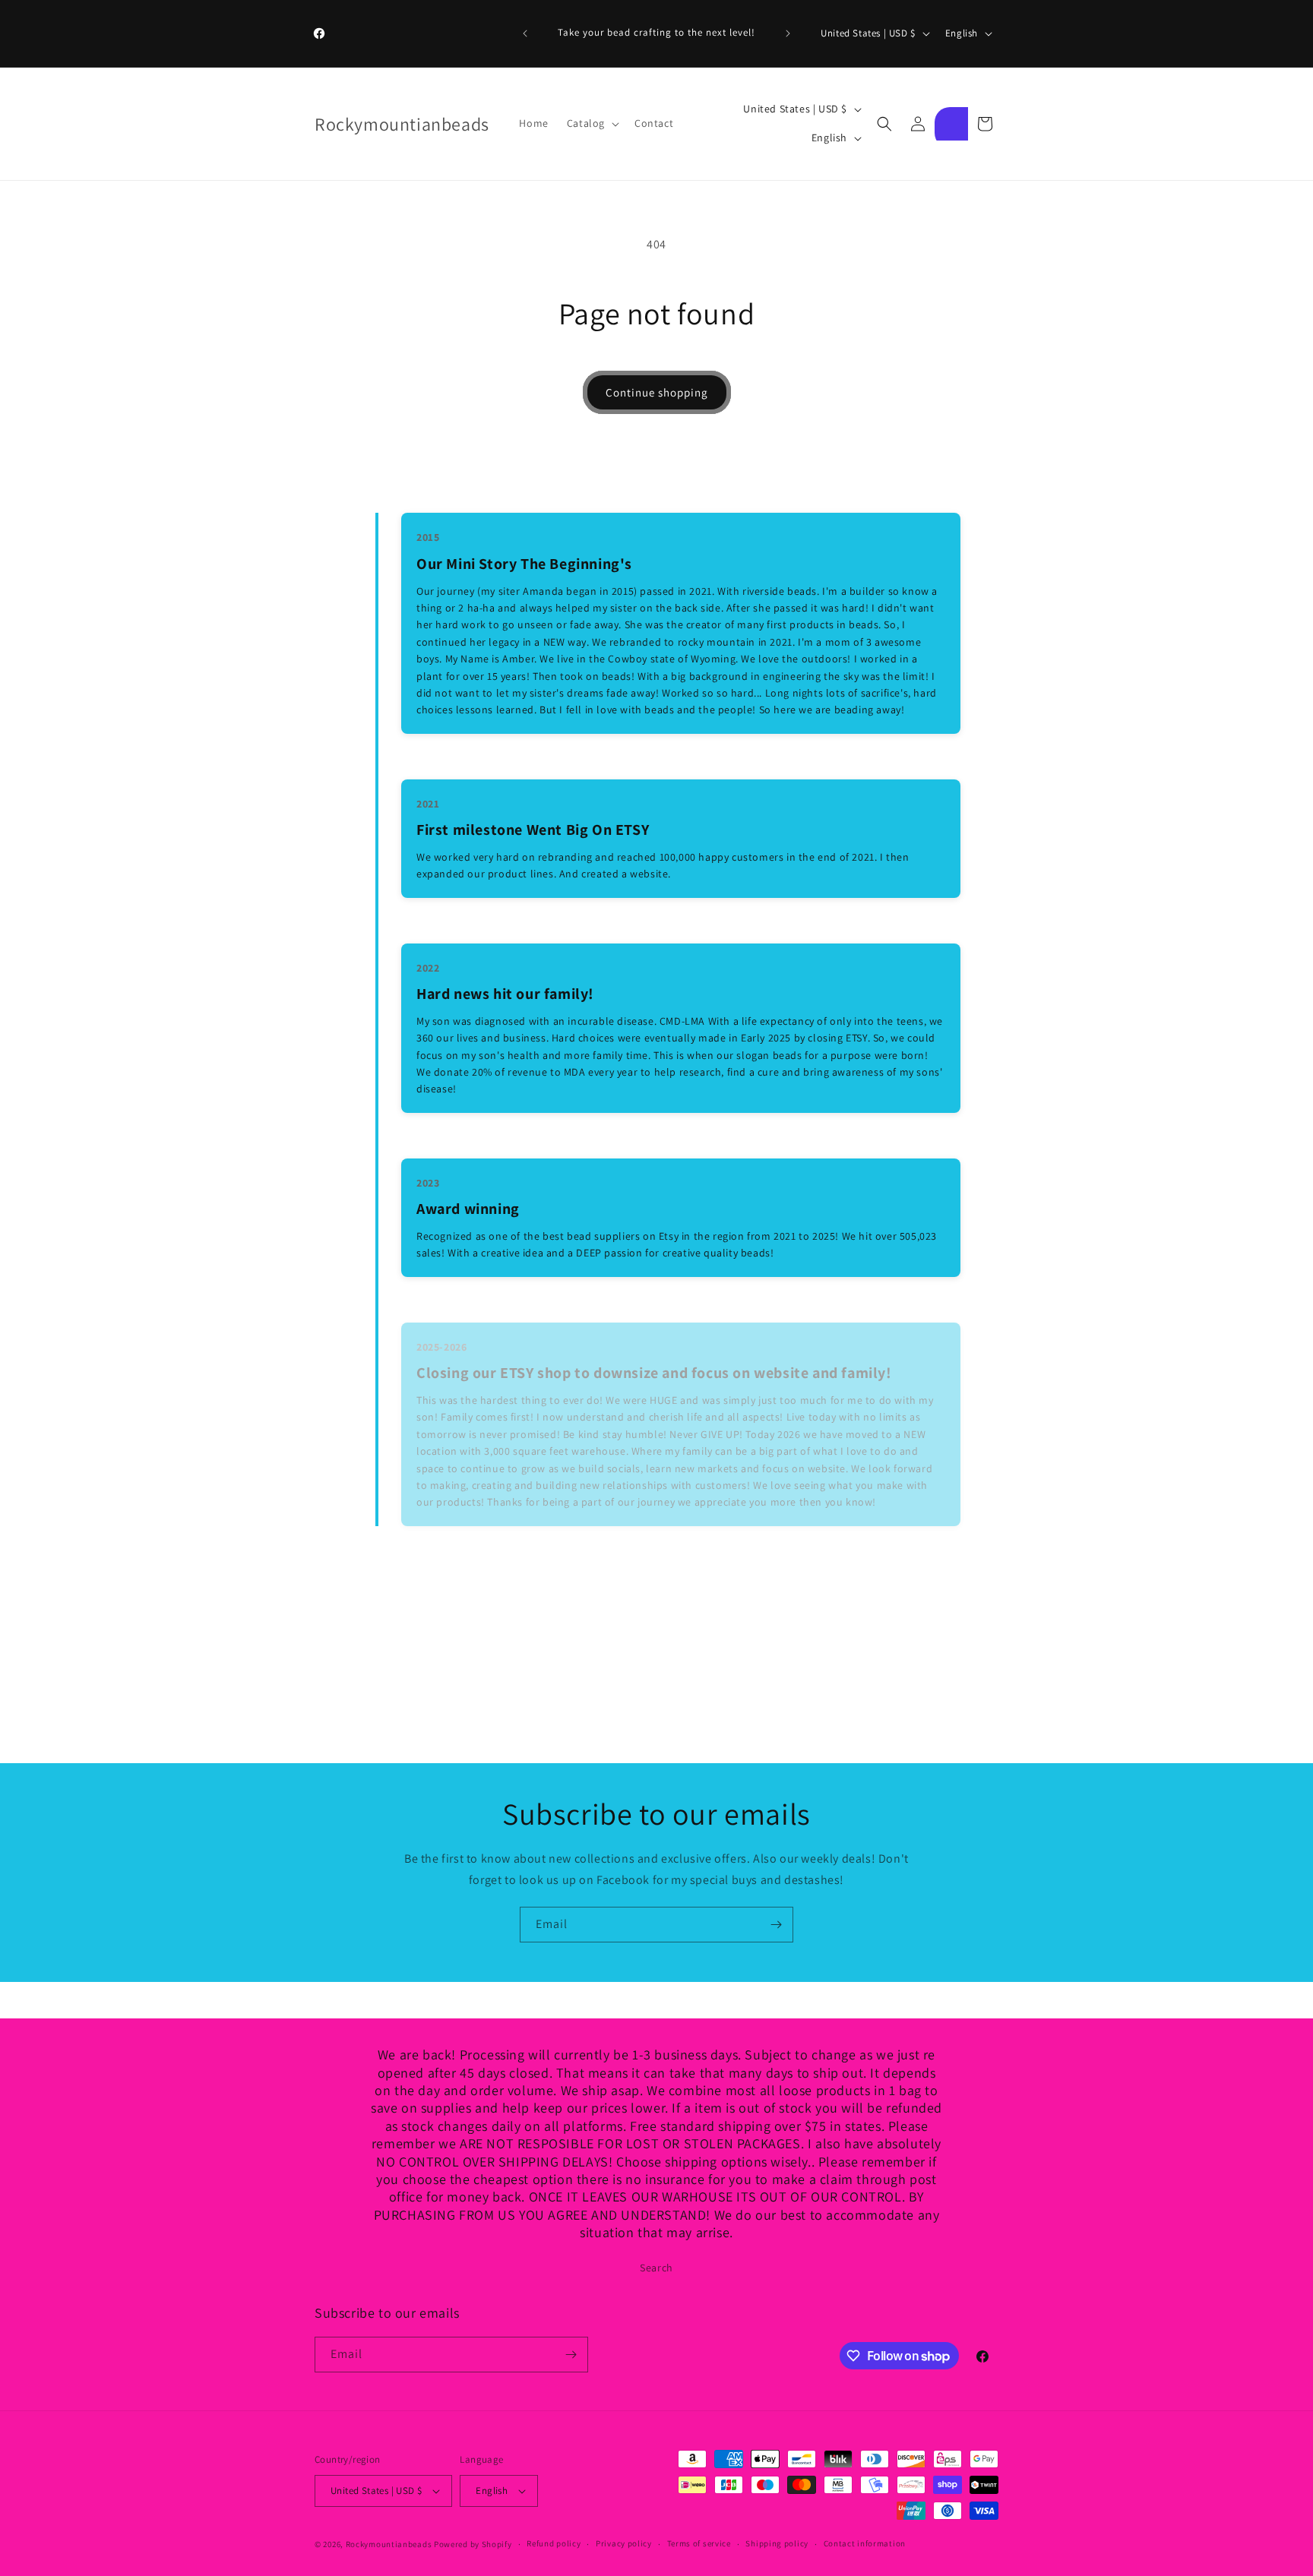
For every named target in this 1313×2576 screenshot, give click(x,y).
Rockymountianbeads (389, 2544)
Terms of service (699, 2543)
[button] (592, 123)
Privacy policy (624, 2543)
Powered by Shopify (473, 2544)
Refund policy (554, 2543)
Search (656, 2268)
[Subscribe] (776, 1925)
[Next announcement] (788, 33)
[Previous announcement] (525, 33)
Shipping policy (777, 2543)
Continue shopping (657, 392)
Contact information (865, 2543)
